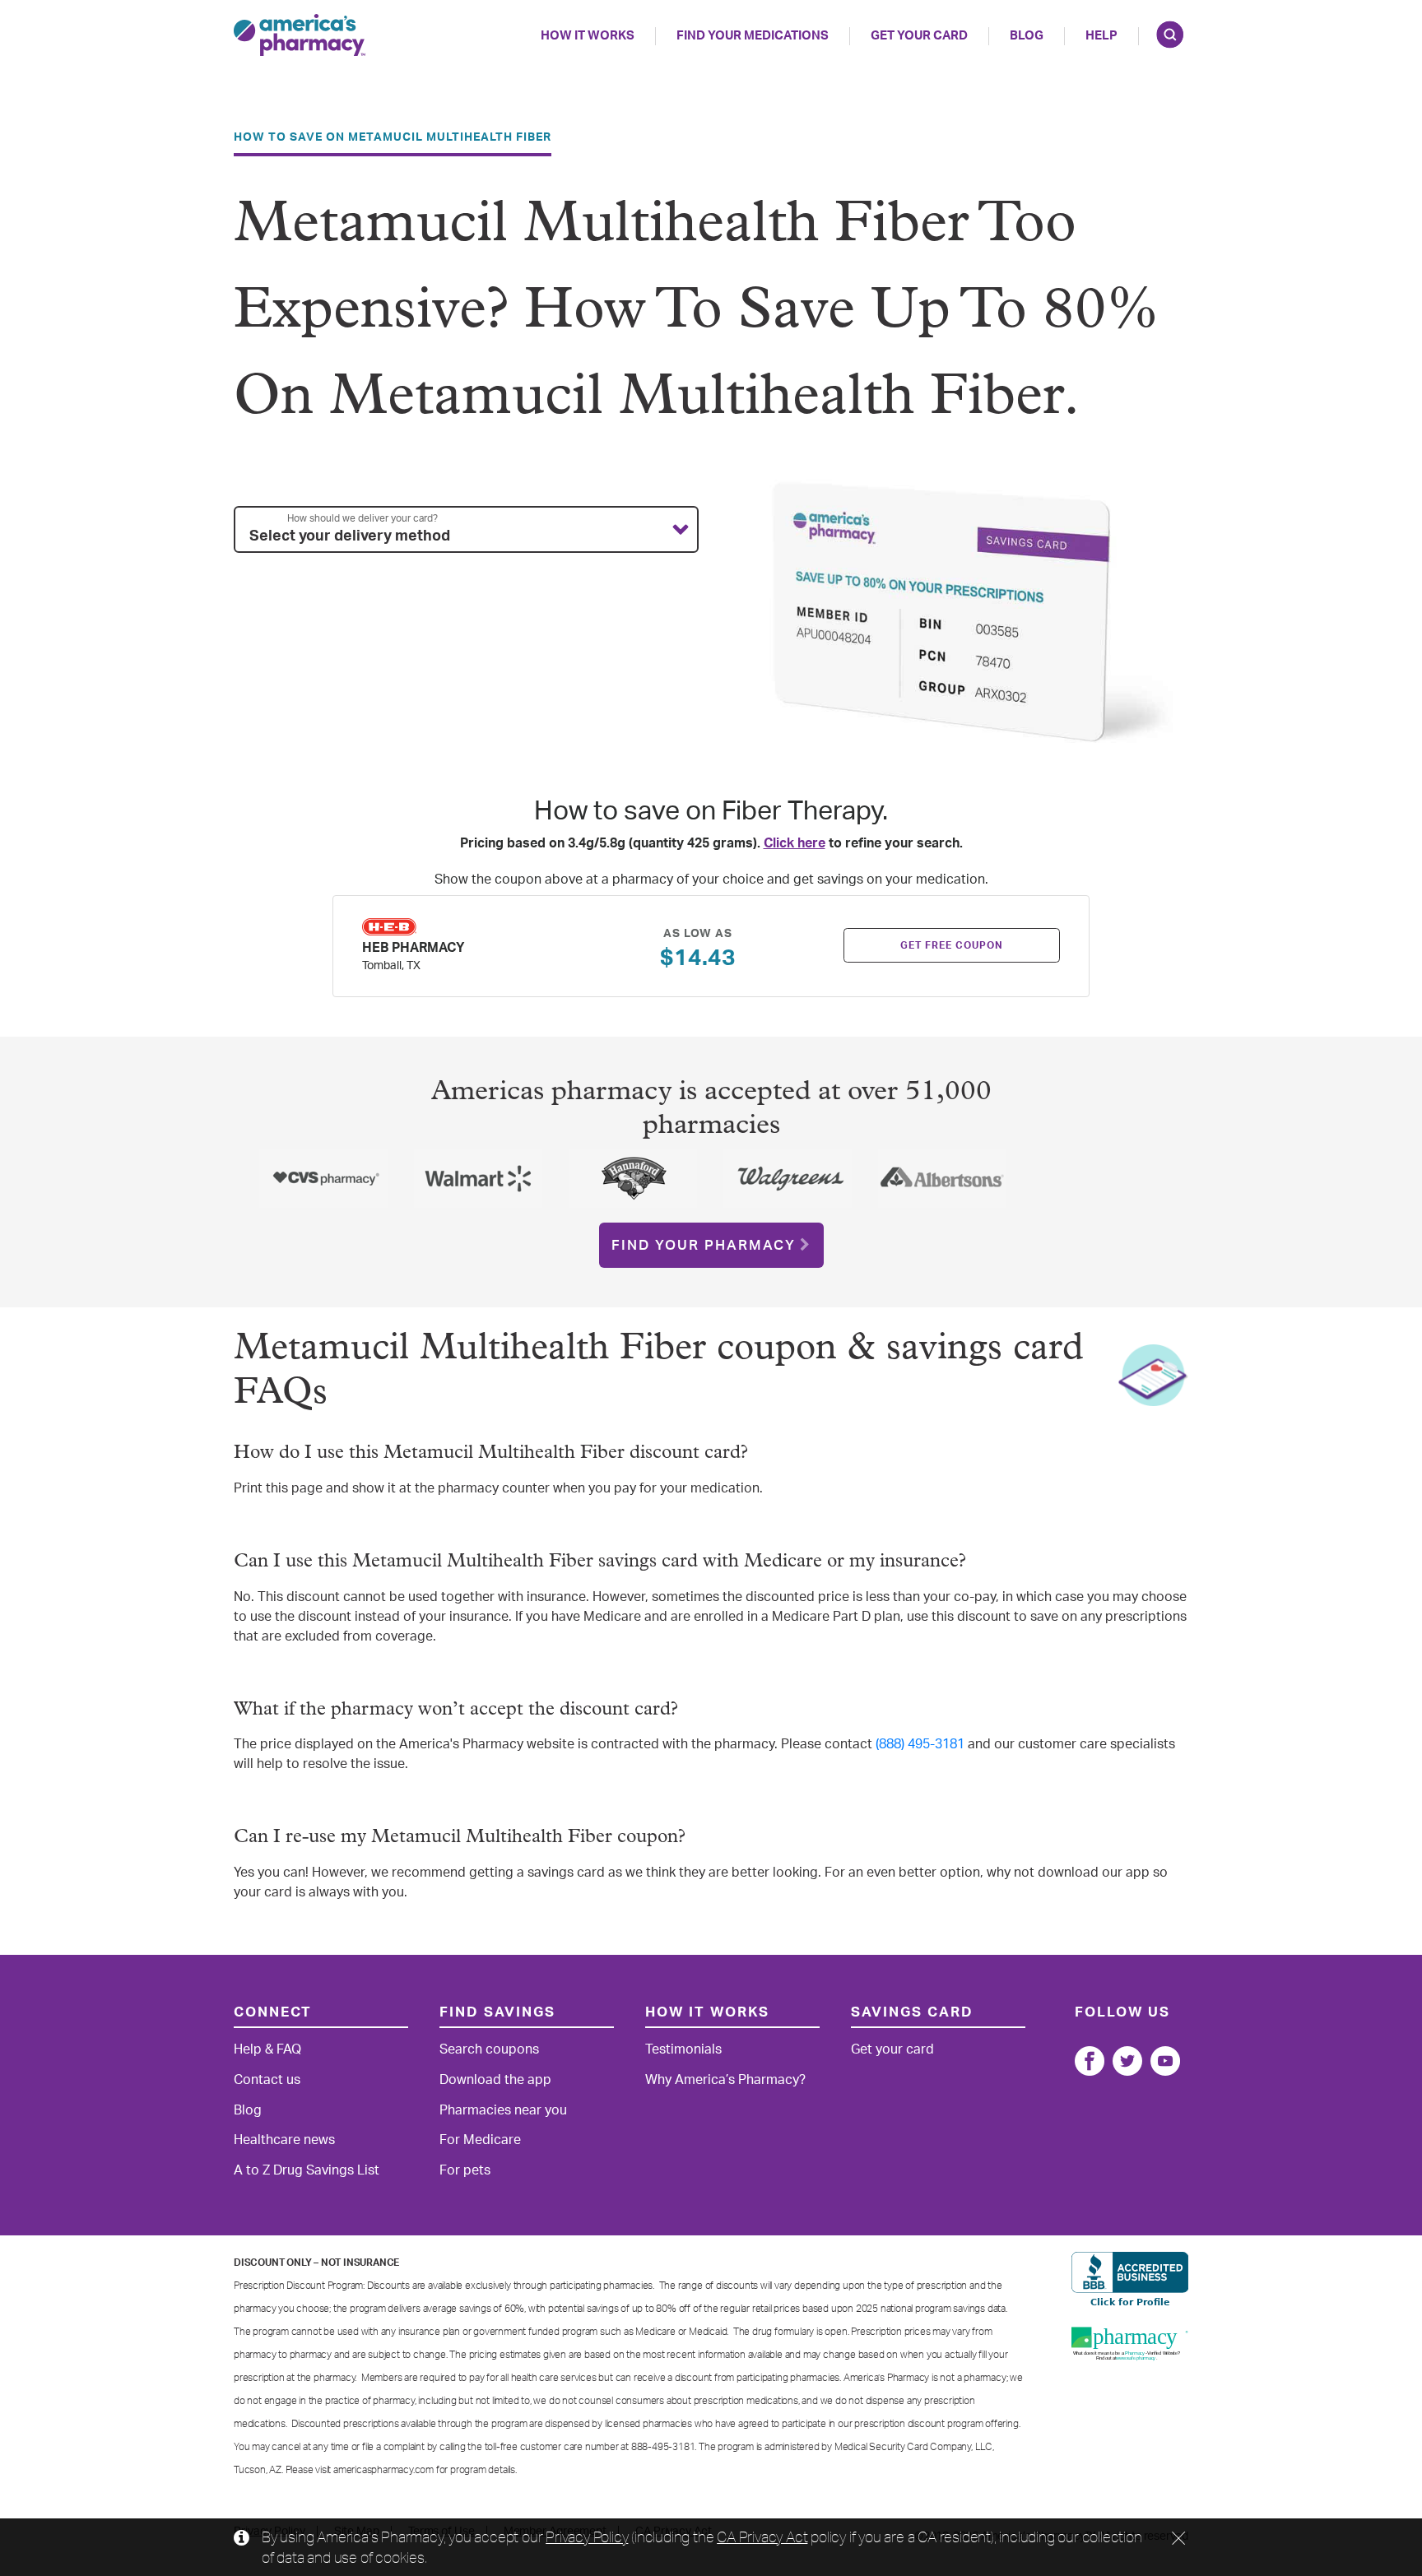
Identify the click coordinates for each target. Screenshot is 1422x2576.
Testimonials (683, 2049)
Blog (1027, 36)
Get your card (892, 2049)
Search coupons (489, 2049)
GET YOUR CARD (919, 36)
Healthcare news (284, 2140)
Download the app (495, 2080)
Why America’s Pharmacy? (725, 2080)
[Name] (1090, 2061)
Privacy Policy (587, 2537)
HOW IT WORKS (588, 36)
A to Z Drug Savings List (307, 2170)
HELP (1101, 36)
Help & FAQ (267, 2049)
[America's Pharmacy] (300, 35)
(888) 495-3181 (920, 1744)
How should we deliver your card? (362, 518)
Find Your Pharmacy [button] (704, 1245)
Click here (795, 843)
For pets (465, 2170)
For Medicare (480, 2140)
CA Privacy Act (762, 2537)
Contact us (267, 2080)
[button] (466, 530)
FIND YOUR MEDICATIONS (753, 36)
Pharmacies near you (503, 2110)
